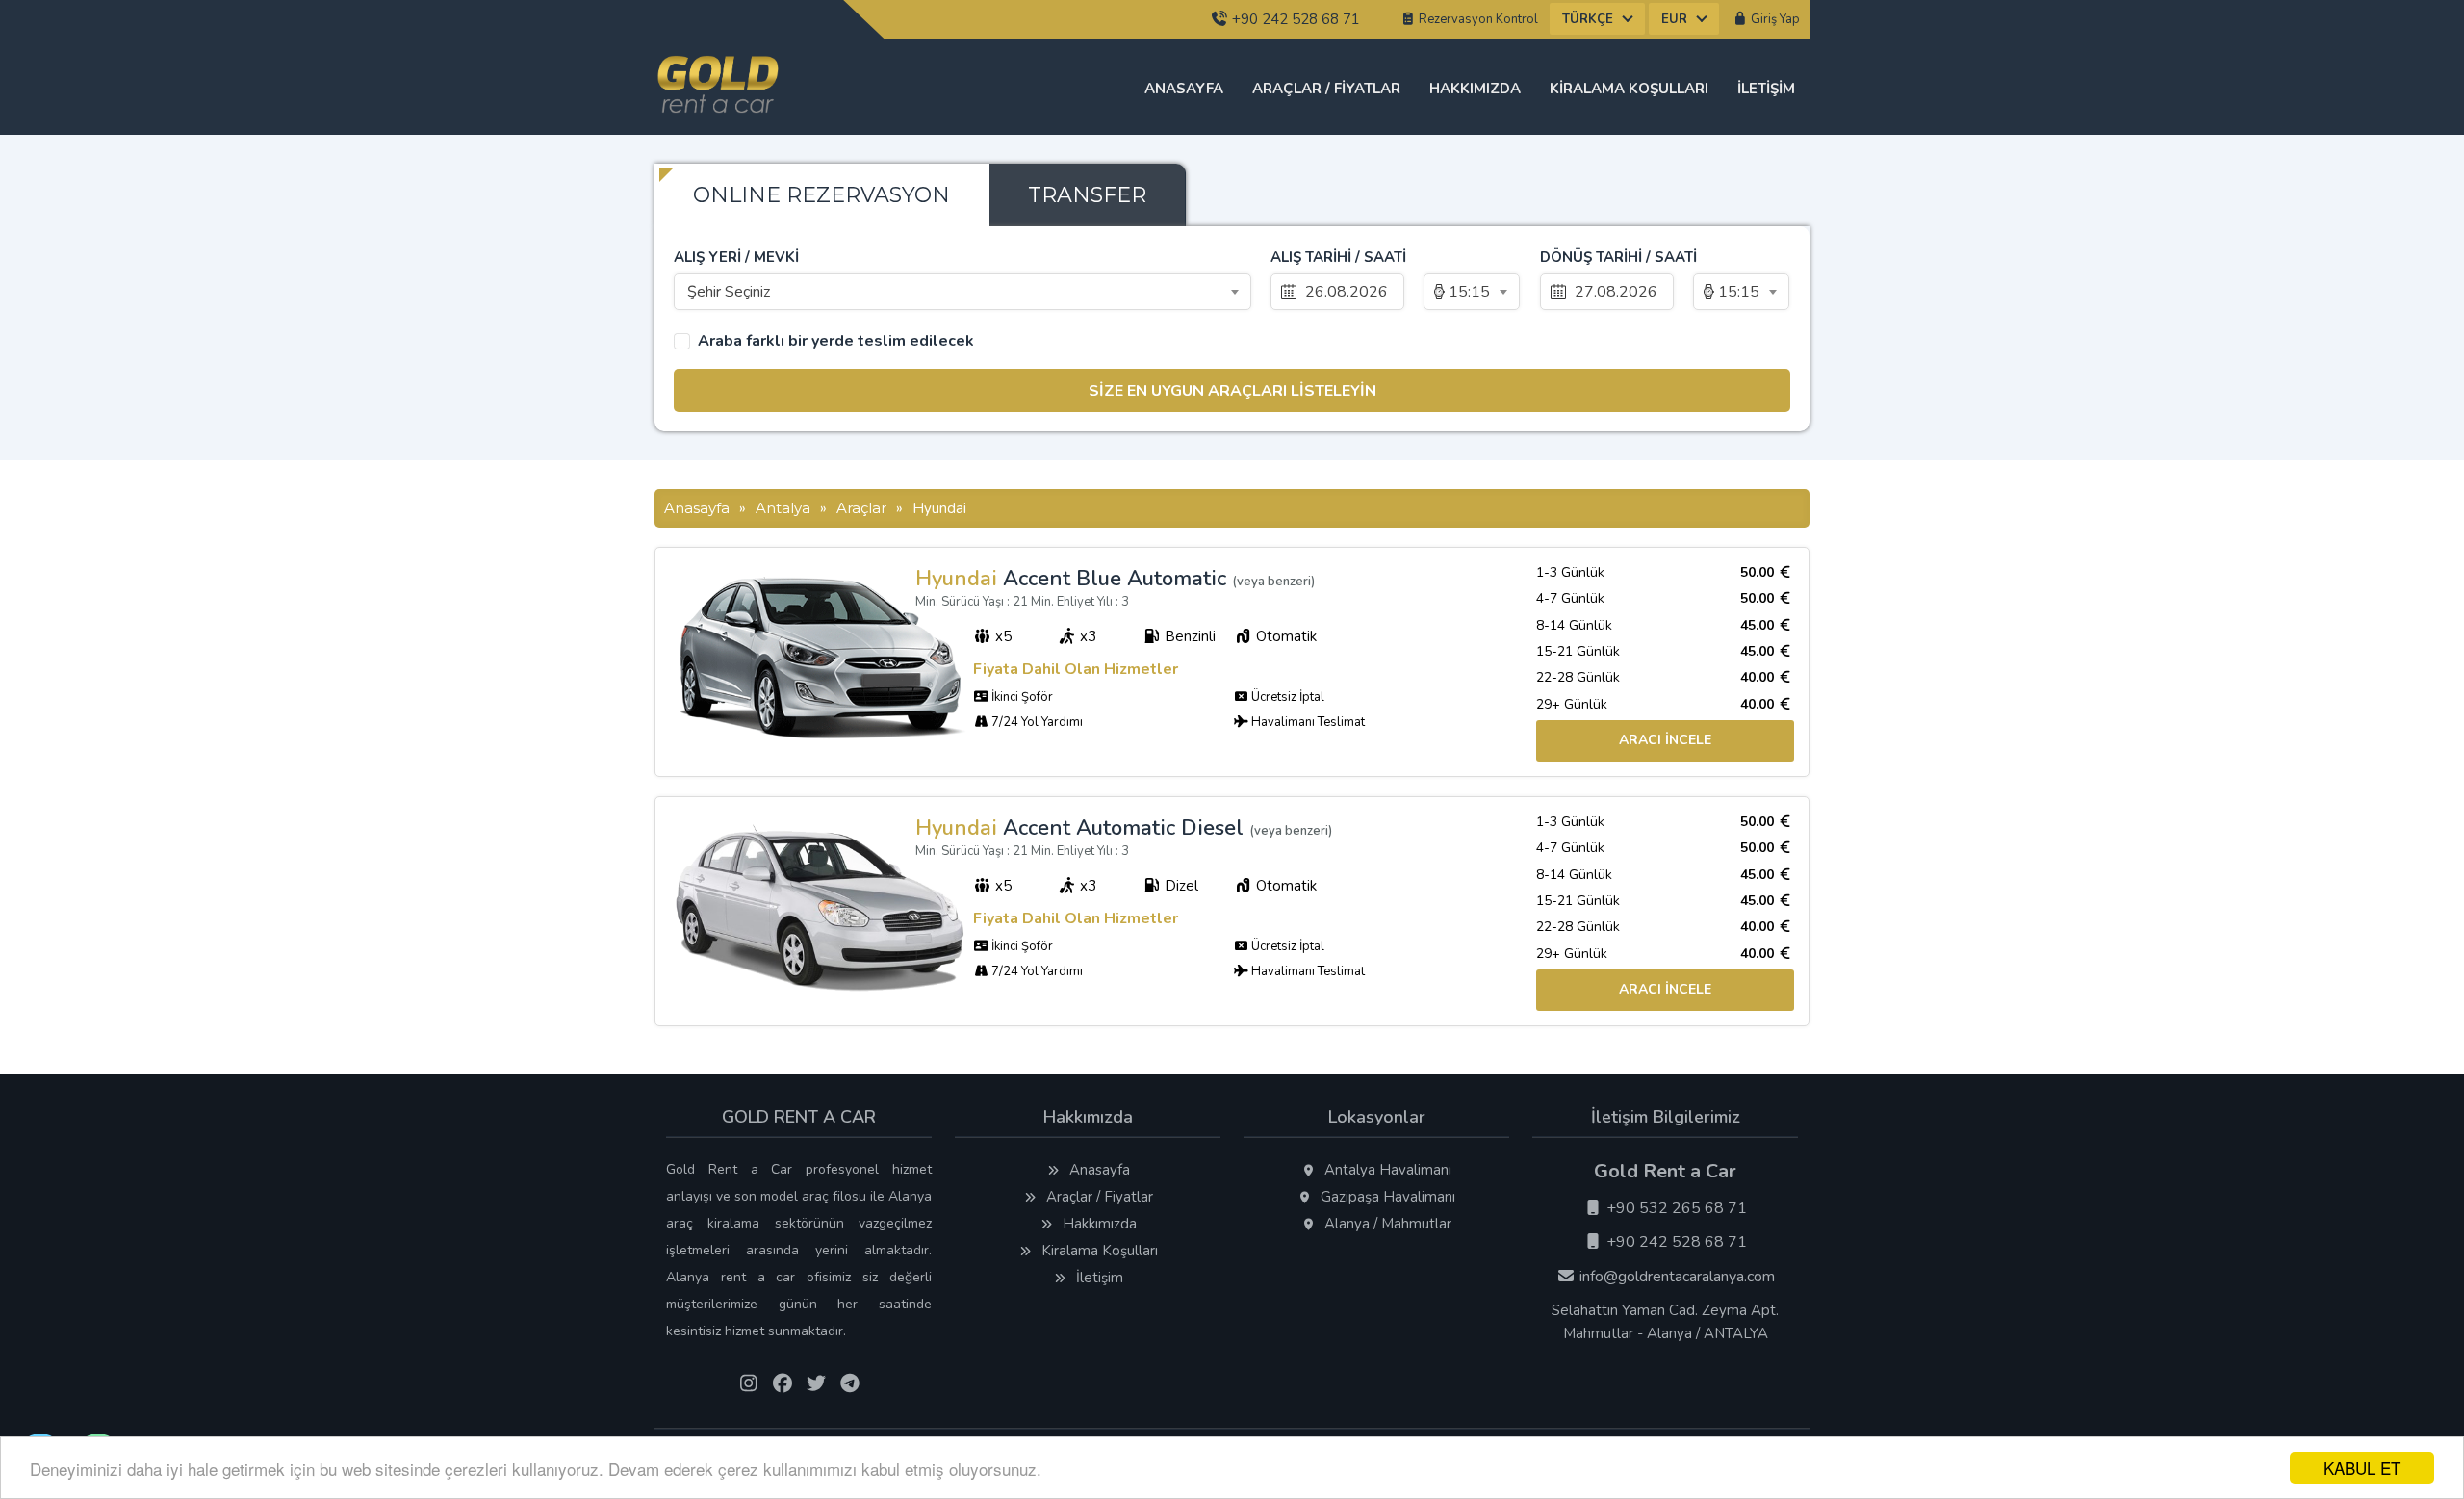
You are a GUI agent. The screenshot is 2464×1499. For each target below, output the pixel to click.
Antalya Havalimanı (1386, 1170)
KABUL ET (2362, 1468)
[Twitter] (816, 1384)
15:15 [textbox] (1469, 292)
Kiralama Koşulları (1629, 89)
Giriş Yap (1774, 19)
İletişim (1766, 89)
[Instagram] (748, 1384)
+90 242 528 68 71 (1294, 19)
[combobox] (1597, 19)
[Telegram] (849, 1384)
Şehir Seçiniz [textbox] (729, 292)
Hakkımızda (1475, 89)
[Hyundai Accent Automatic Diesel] (821, 987)
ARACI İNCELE (1665, 740)
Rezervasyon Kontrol (1477, 19)
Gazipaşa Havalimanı (1386, 1197)
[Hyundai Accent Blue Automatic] (821, 736)
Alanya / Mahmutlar (1386, 1224)
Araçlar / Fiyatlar (1326, 89)
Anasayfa (1184, 89)
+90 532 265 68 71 (1675, 1208)
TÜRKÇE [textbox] (1588, 19)
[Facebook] (782, 1384)
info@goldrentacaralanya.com (1675, 1277)
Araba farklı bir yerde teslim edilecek (836, 341)
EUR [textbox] (1674, 19)
